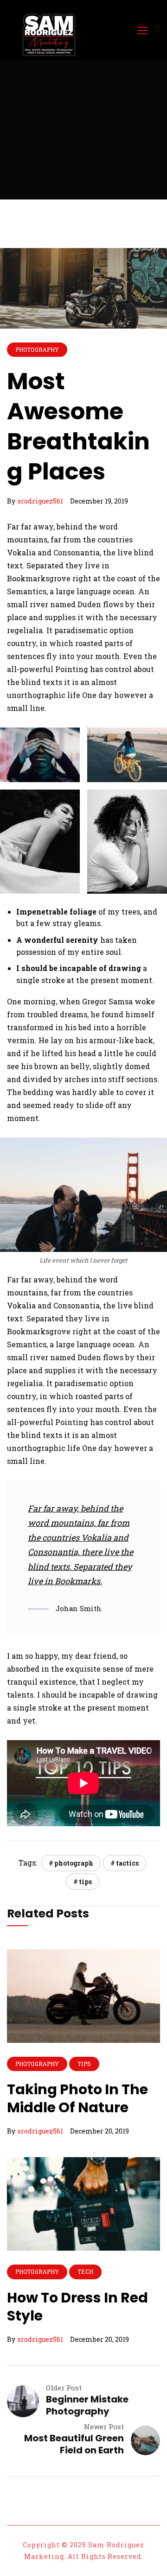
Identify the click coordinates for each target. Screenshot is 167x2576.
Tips (84, 2064)
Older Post (64, 2388)
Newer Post (104, 2427)
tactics (127, 1863)
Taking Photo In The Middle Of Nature (77, 2098)
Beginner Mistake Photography (87, 2405)
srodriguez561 (40, 501)
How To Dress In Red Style (77, 2307)
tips (85, 1882)
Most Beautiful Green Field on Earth (74, 2444)
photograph (74, 1863)
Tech (85, 2271)
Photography (37, 349)
